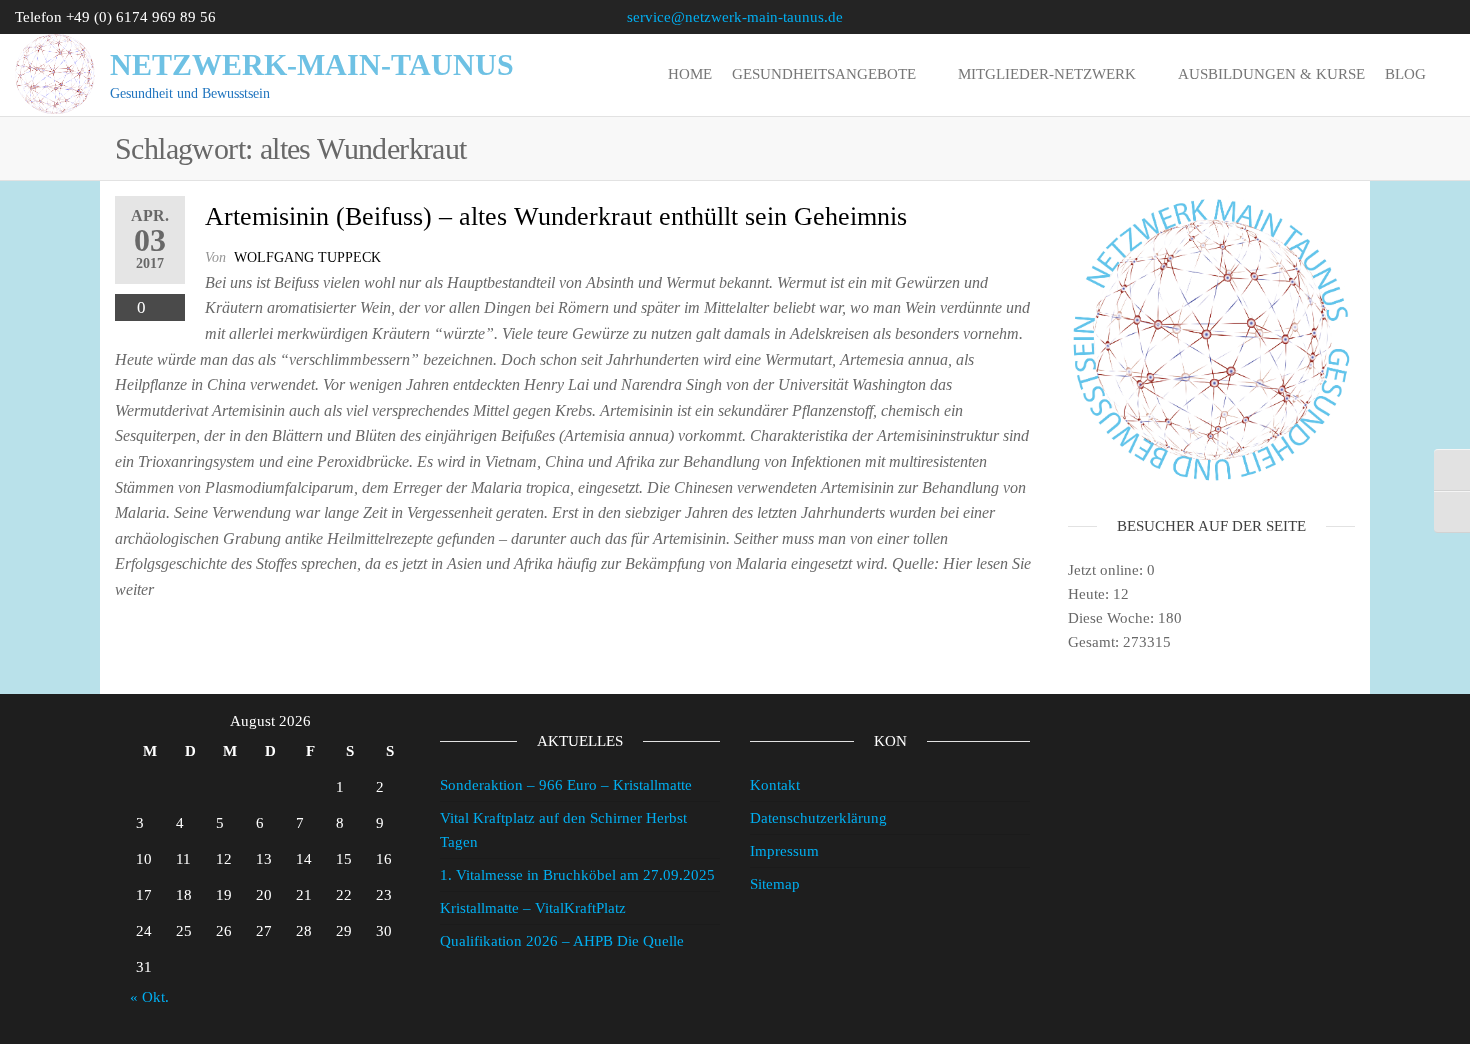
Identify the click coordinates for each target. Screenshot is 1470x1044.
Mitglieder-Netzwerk (1047, 74)
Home (690, 74)
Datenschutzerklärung (818, 818)
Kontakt (775, 785)
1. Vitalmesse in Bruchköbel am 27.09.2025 (577, 875)
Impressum (784, 851)
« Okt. (149, 997)
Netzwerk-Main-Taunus (312, 64)
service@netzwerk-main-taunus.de (735, 17)
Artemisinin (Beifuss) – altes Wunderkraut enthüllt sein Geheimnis (556, 216)
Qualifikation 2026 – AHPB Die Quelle (562, 941)
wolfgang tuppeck (307, 257)
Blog (1405, 74)
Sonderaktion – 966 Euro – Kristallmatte (566, 785)
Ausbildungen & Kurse (1271, 74)
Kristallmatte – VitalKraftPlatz (533, 908)
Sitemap (775, 884)
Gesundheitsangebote (824, 74)
